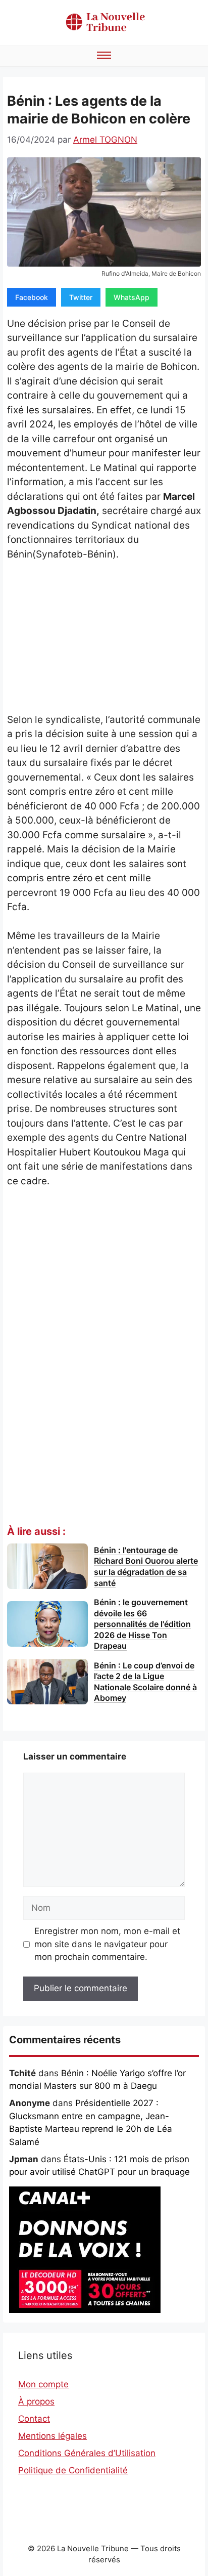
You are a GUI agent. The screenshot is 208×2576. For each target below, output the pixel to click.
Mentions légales (53, 2436)
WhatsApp (132, 297)
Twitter (81, 297)
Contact (34, 2419)
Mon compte (43, 2384)
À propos (36, 2401)
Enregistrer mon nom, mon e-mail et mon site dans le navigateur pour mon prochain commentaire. (107, 1944)
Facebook (32, 297)
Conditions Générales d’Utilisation (87, 2453)
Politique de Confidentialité (73, 2470)
